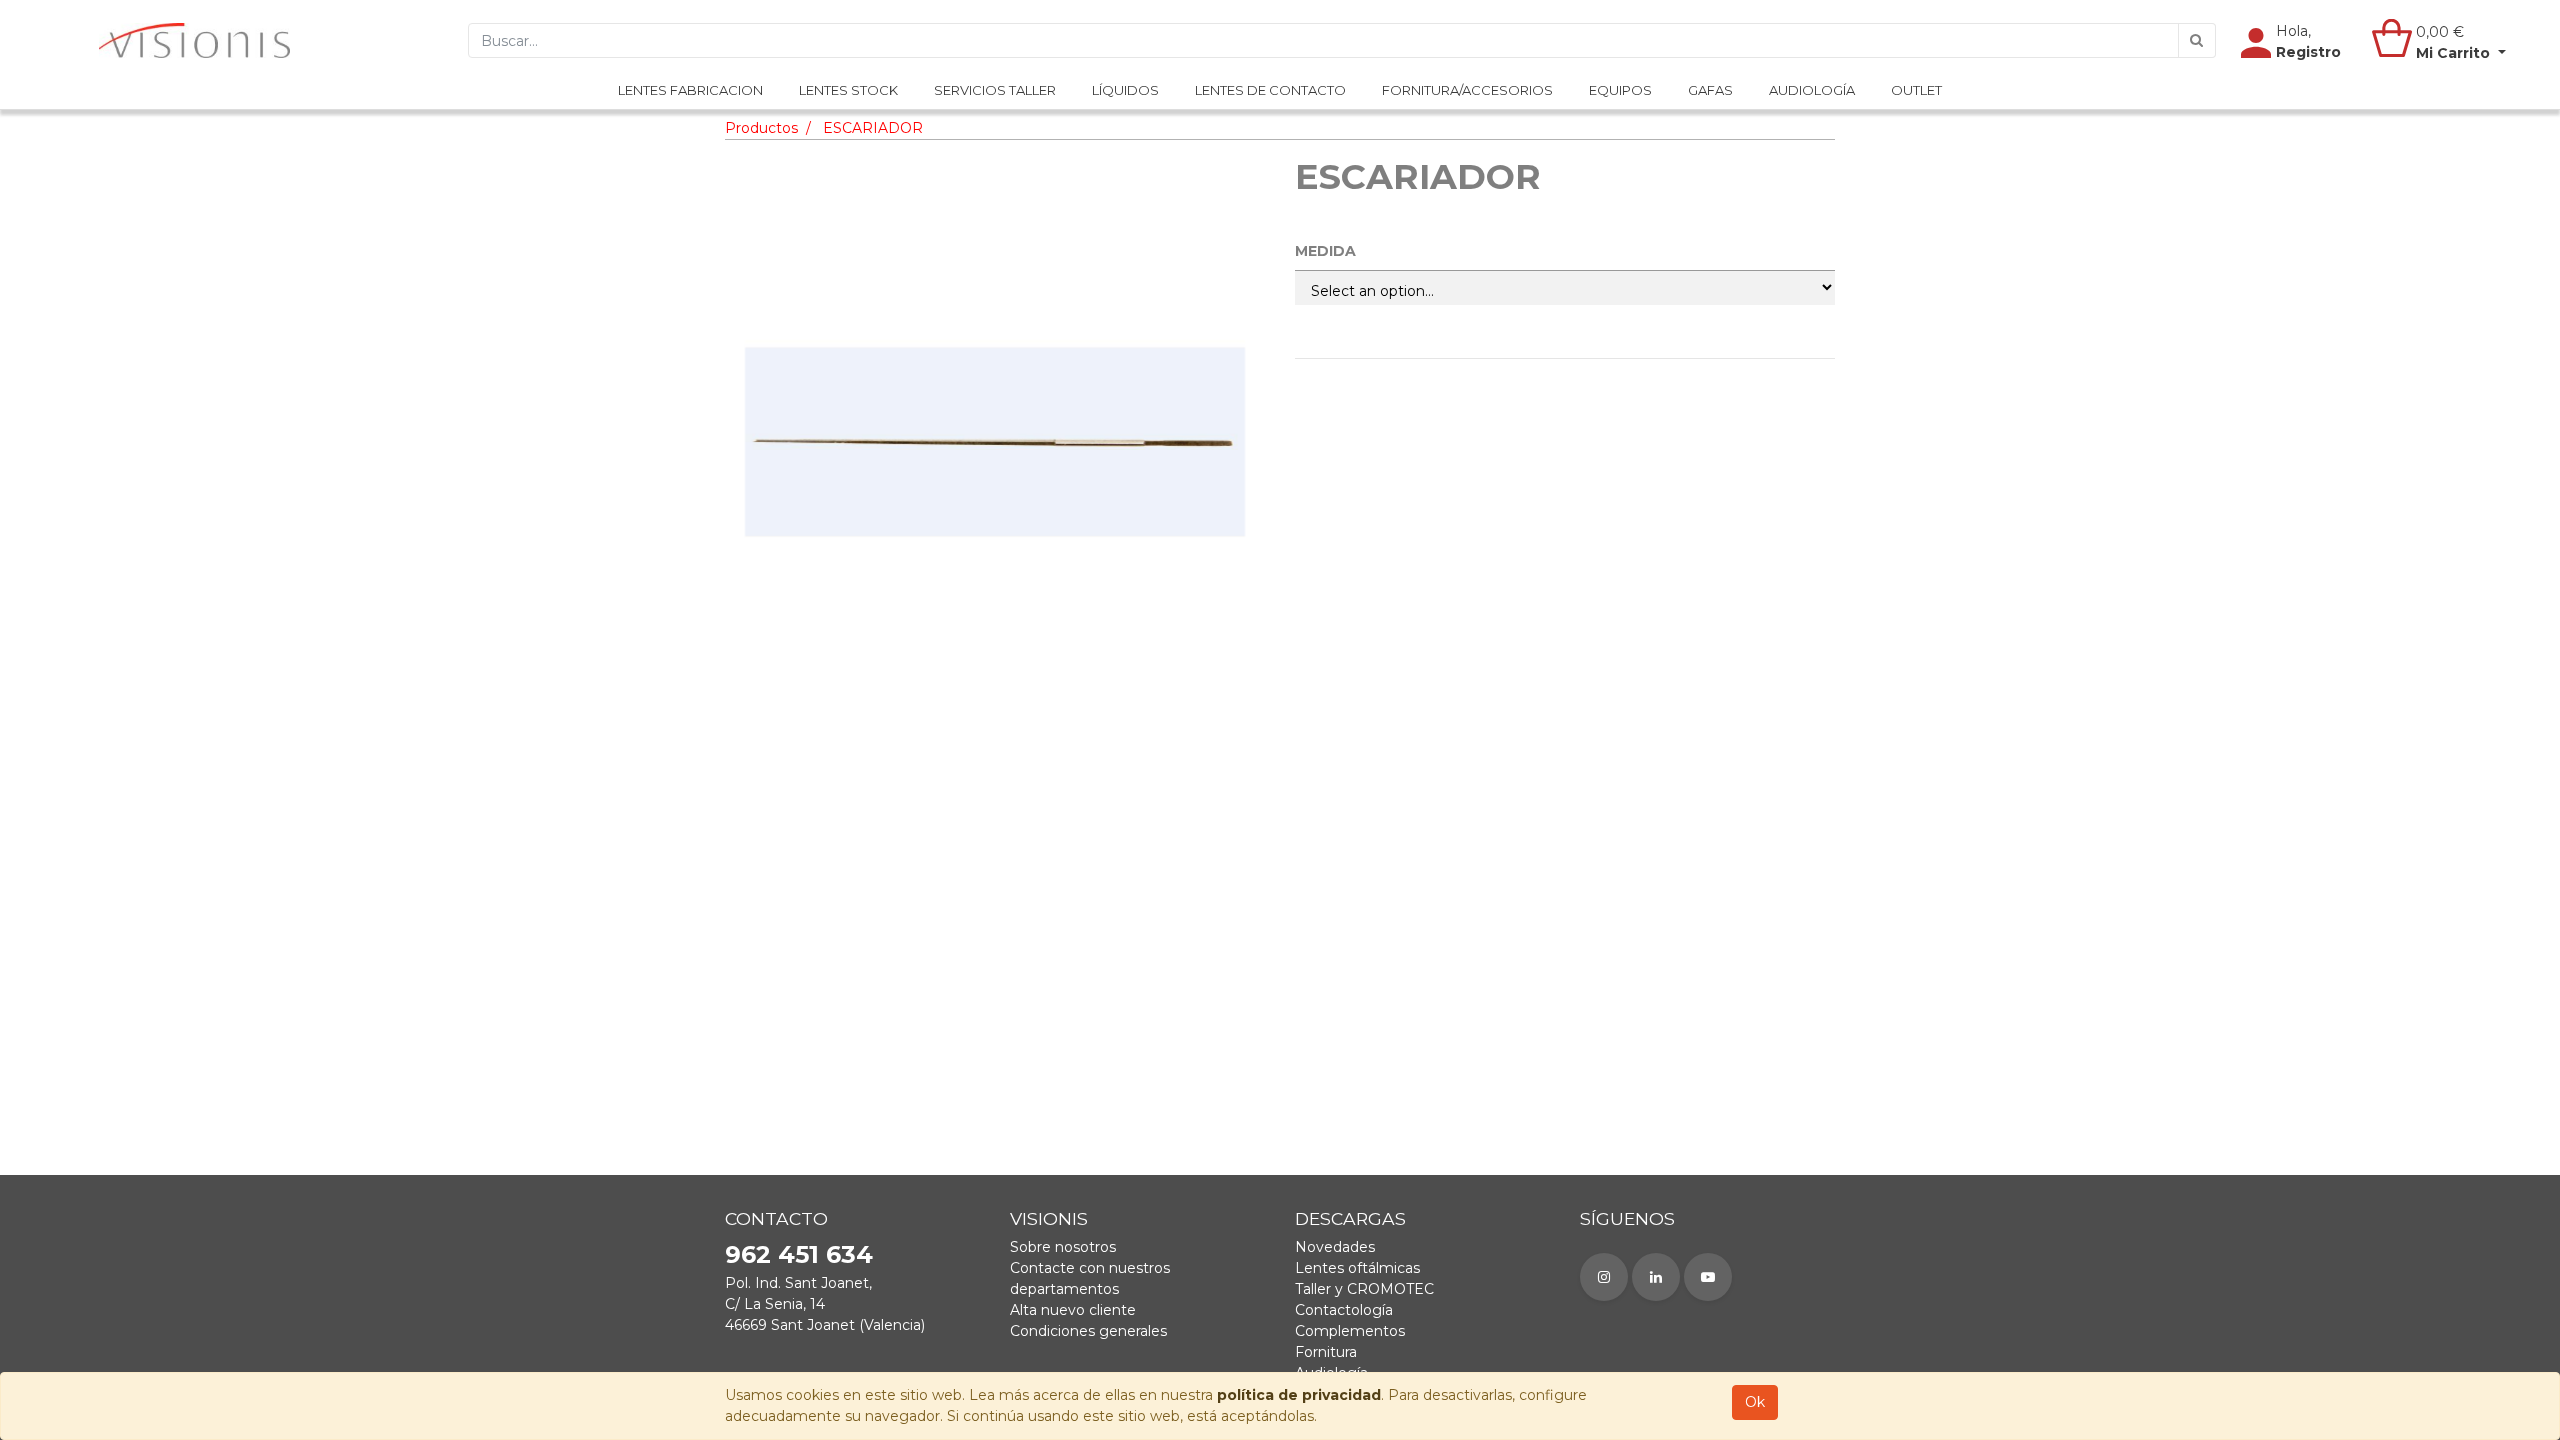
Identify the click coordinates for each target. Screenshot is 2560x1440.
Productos (761, 128)
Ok (1755, 1402)
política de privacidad (1299, 1395)
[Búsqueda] (2197, 40)
